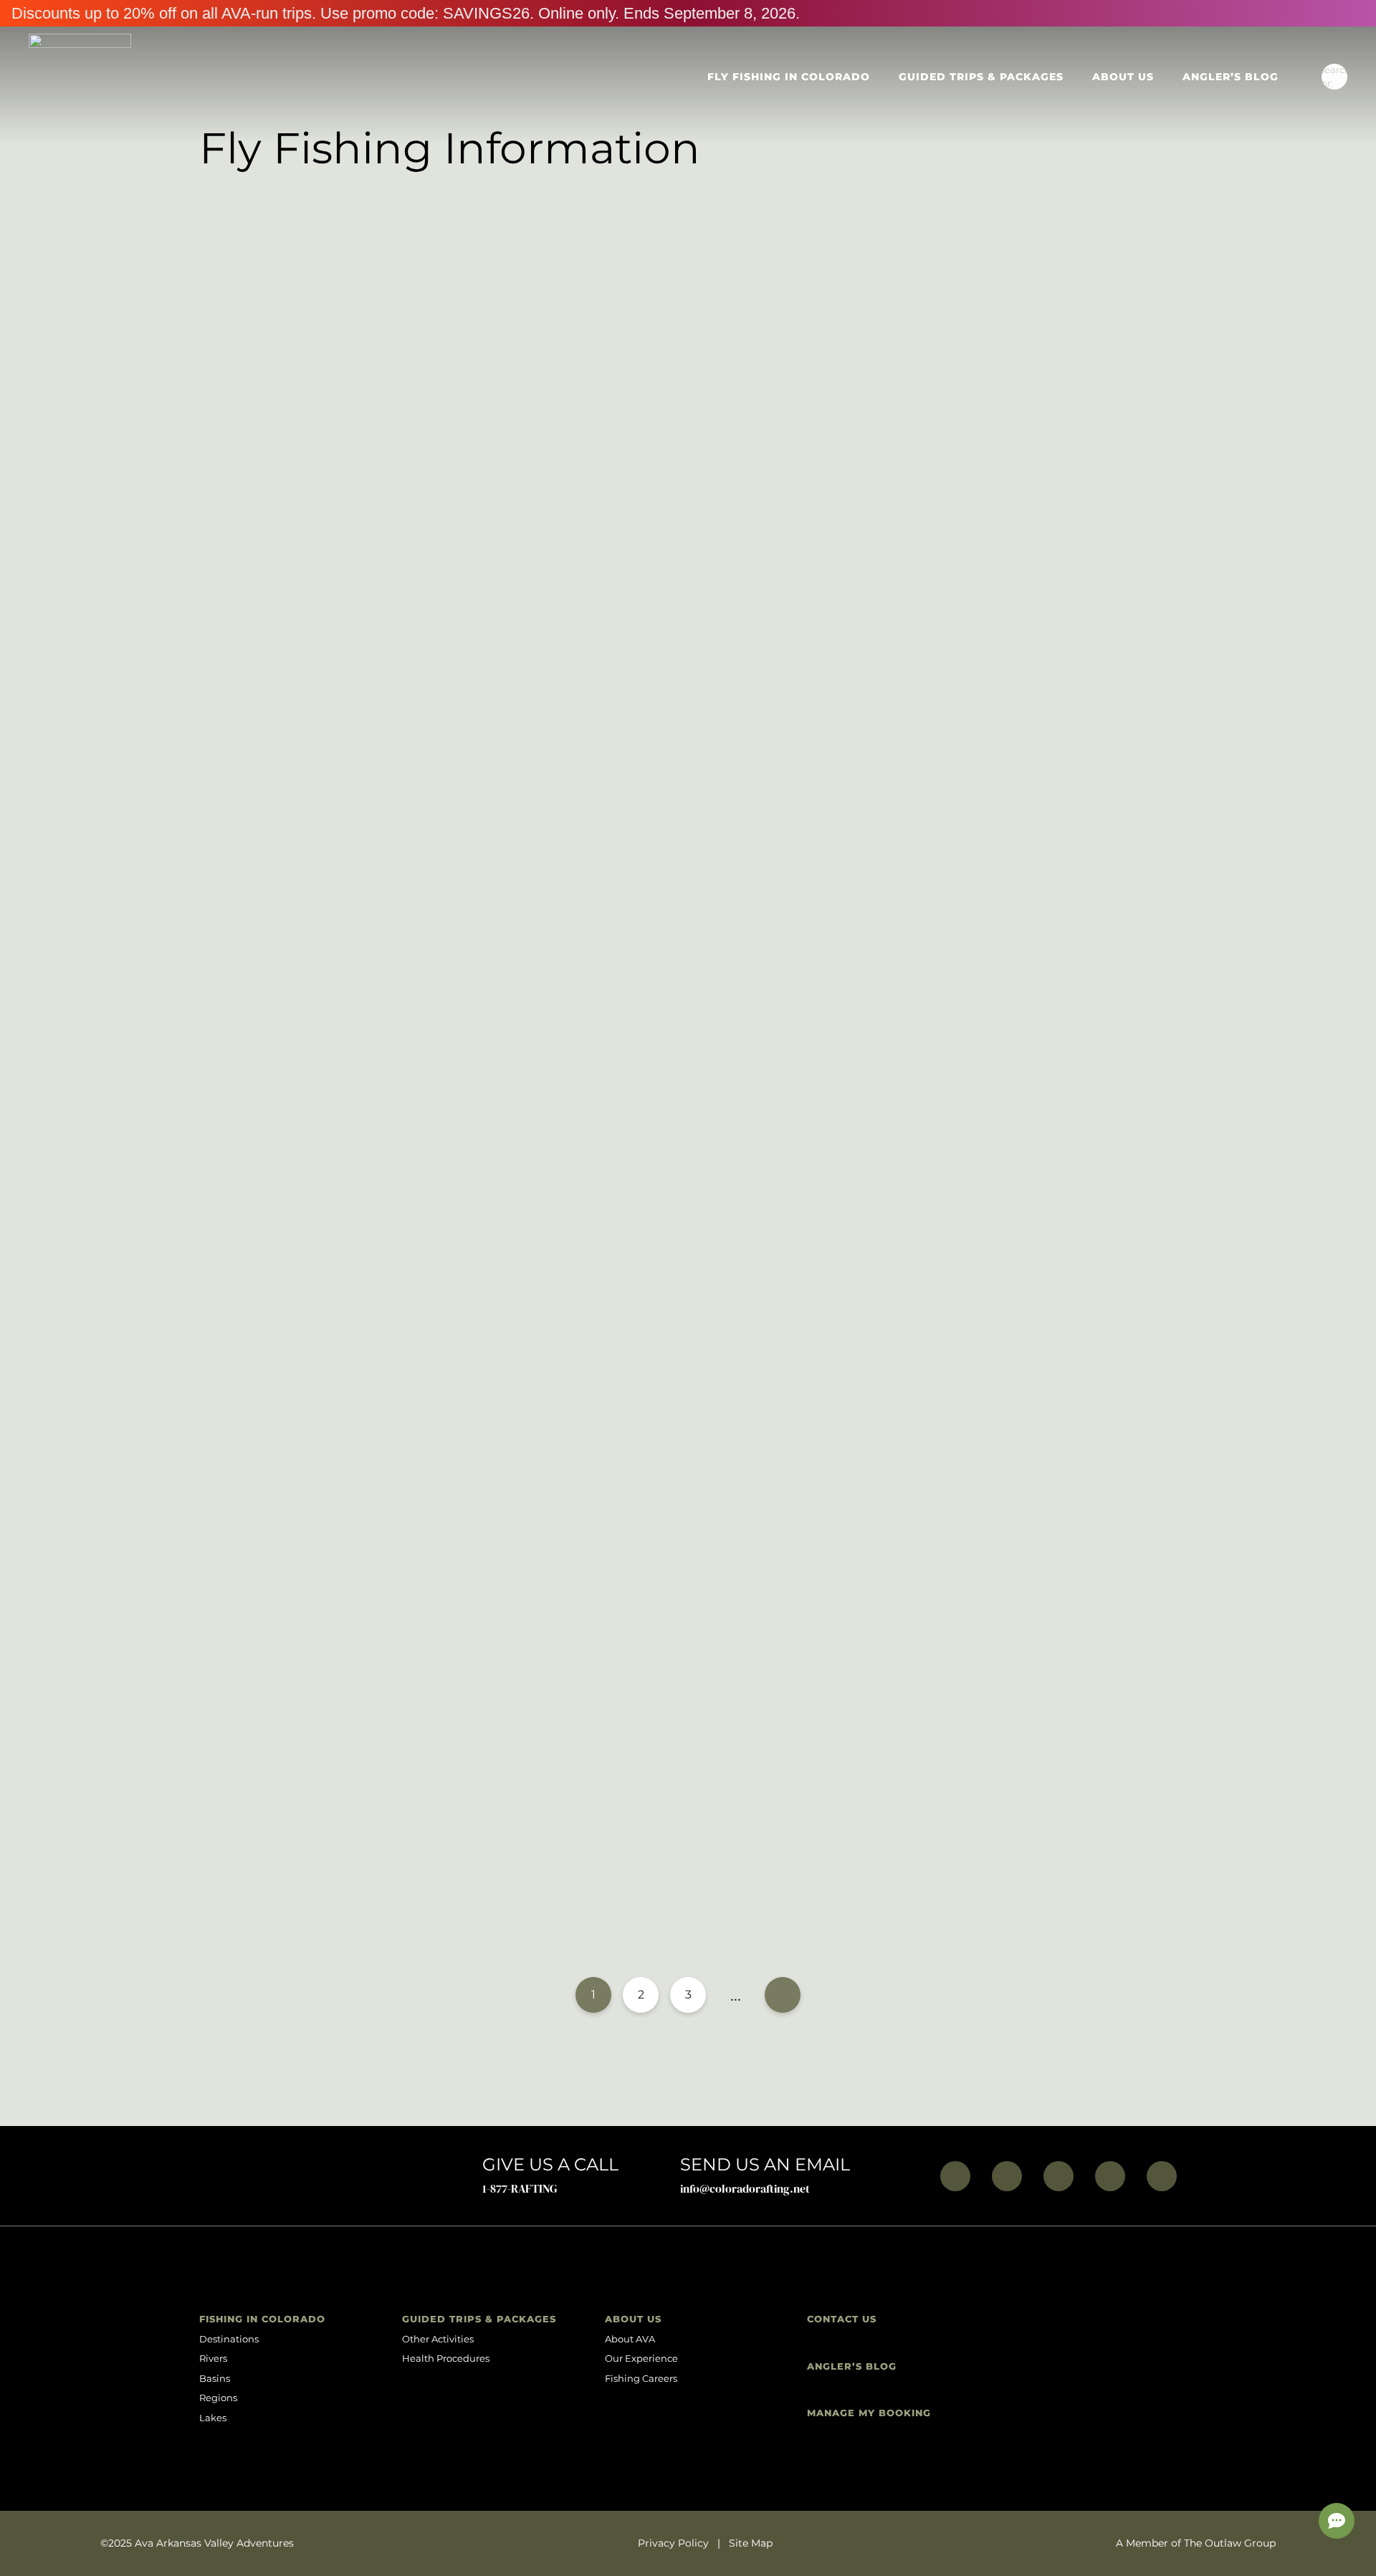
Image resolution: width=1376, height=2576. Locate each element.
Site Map (751, 2543)
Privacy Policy (673, 2543)
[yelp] (1110, 2176)
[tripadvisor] (1162, 2176)
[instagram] (1007, 2176)
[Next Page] (783, 1995)
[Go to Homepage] (80, 77)
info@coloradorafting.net (745, 2188)
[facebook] (955, 2176)
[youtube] (1059, 2176)
